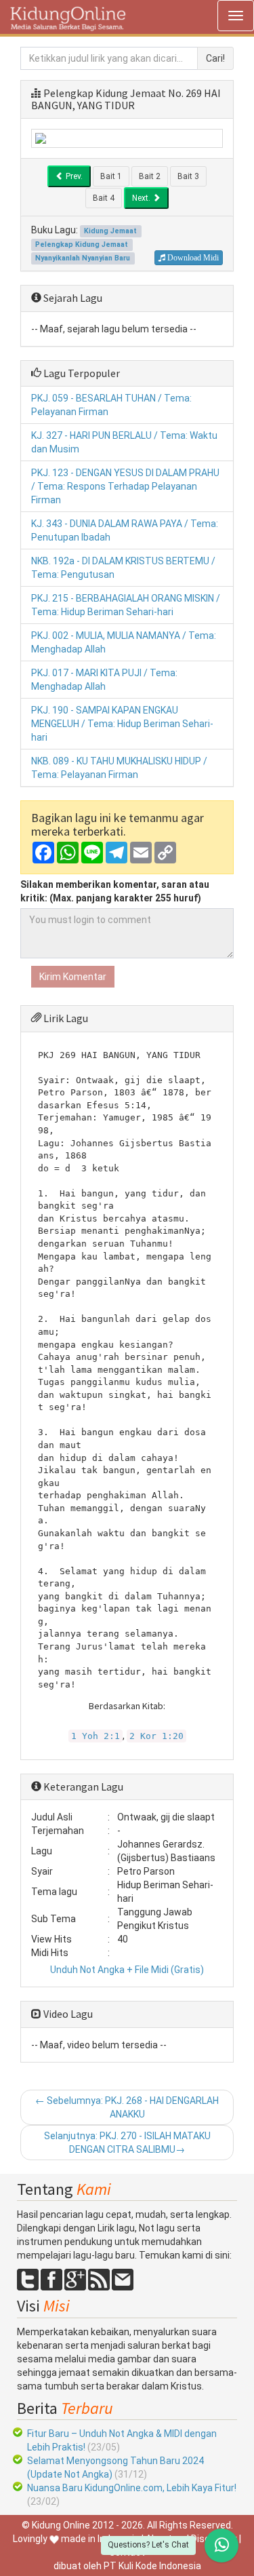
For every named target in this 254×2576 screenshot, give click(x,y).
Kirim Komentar (73, 977)
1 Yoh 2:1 (96, 1736)
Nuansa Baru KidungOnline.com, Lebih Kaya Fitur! (132, 2488)
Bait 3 (188, 176)
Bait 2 (150, 176)
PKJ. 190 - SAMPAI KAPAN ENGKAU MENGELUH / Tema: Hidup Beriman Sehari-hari (122, 724)
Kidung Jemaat (110, 231)
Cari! (215, 58)
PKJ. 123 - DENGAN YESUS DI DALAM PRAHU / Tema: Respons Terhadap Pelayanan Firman (125, 486)
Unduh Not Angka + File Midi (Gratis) (127, 1970)
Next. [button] (142, 198)
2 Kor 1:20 (156, 1736)
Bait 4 (104, 198)
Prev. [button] (73, 176)
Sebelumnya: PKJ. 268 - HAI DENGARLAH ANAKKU (127, 2107)
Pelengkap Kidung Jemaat (105, 93)
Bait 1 (111, 176)
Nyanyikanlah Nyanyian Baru (83, 258)
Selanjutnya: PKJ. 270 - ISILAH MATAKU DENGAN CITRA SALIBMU (127, 2143)
